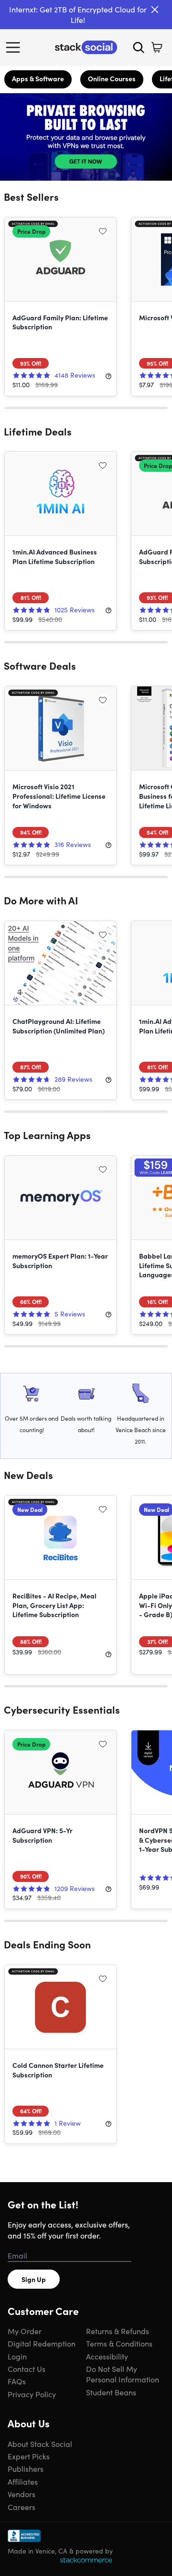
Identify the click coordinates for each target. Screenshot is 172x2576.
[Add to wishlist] (103, 231)
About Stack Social (40, 2444)
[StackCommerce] (86, 2560)
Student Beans (111, 2392)
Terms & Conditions (119, 2343)
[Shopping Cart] (157, 47)
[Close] (155, 10)
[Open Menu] (15, 47)
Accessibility (107, 2356)
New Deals (28, 1475)
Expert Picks (29, 2456)
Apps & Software (38, 78)
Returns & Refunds (118, 2331)
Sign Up (34, 2279)
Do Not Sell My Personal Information (123, 2374)
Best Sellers (31, 196)
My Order (25, 2331)
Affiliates (23, 2481)
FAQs (17, 2381)
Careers (21, 2507)
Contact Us (27, 2369)
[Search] (139, 47)
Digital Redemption (42, 2343)
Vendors (21, 2494)
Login (17, 2356)
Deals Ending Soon (47, 1944)
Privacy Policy (32, 2394)
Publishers (26, 2468)
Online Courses (112, 78)
